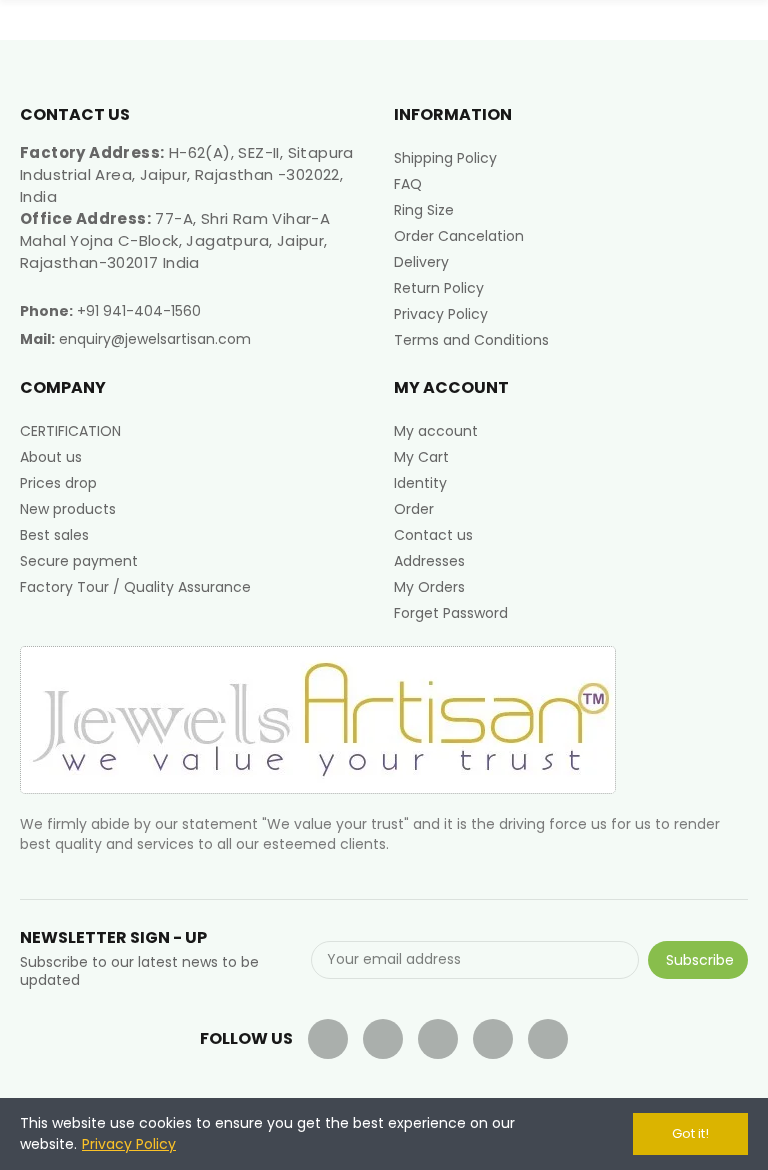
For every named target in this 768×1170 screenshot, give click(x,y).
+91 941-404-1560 (139, 311)
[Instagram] (548, 1039)
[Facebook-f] (328, 1039)
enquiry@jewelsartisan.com (155, 339)
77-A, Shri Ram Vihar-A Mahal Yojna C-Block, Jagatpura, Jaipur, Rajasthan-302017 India (175, 240)
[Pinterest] (493, 1039)
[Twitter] (383, 1039)
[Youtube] (438, 1039)
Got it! (690, 1133)
